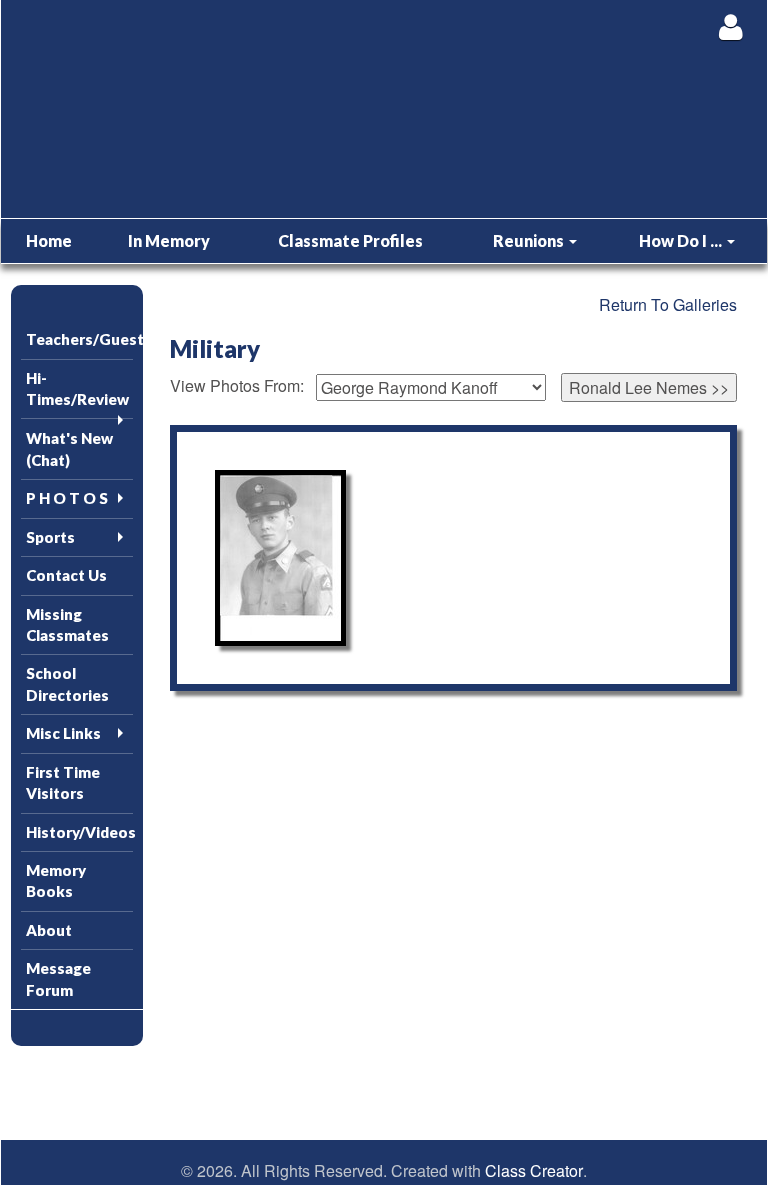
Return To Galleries (668, 304)
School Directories (67, 683)
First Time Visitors (63, 782)
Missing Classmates (67, 624)
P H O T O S (67, 498)
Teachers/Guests (79, 339)
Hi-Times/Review (77, 388)
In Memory (169, 240)
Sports (50, 537)
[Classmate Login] (730, 26)
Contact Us (66, 575)
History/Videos (79, 832)
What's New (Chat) (69, 448)
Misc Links (63, 733)
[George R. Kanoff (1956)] (280, 558)
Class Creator (534, 1171)
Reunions (530, 240)
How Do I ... (682, 240)
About (49, 930)
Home (49, 240)
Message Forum (58, 978)
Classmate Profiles (350, 240)
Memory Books (56, 880)
